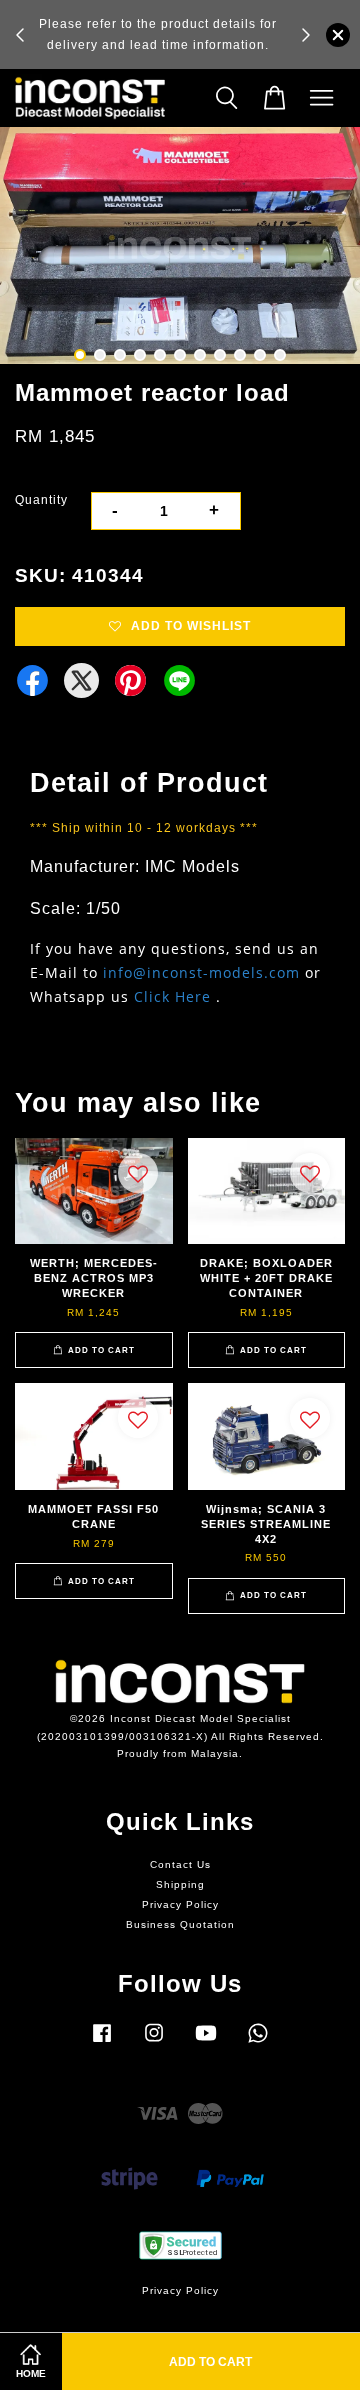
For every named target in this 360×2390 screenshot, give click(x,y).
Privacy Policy (180, 1904)
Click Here (172, 996)
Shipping (180, 1884)
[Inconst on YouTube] (206, 2043)
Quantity (41, 500)
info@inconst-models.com (201, 972)
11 (280, 355)
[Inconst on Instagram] (154, 2043)
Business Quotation (180, 1924)
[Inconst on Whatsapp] (258, 2043)
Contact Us (180, 1864)
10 (260, 355)
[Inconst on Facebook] (102, 2043)
